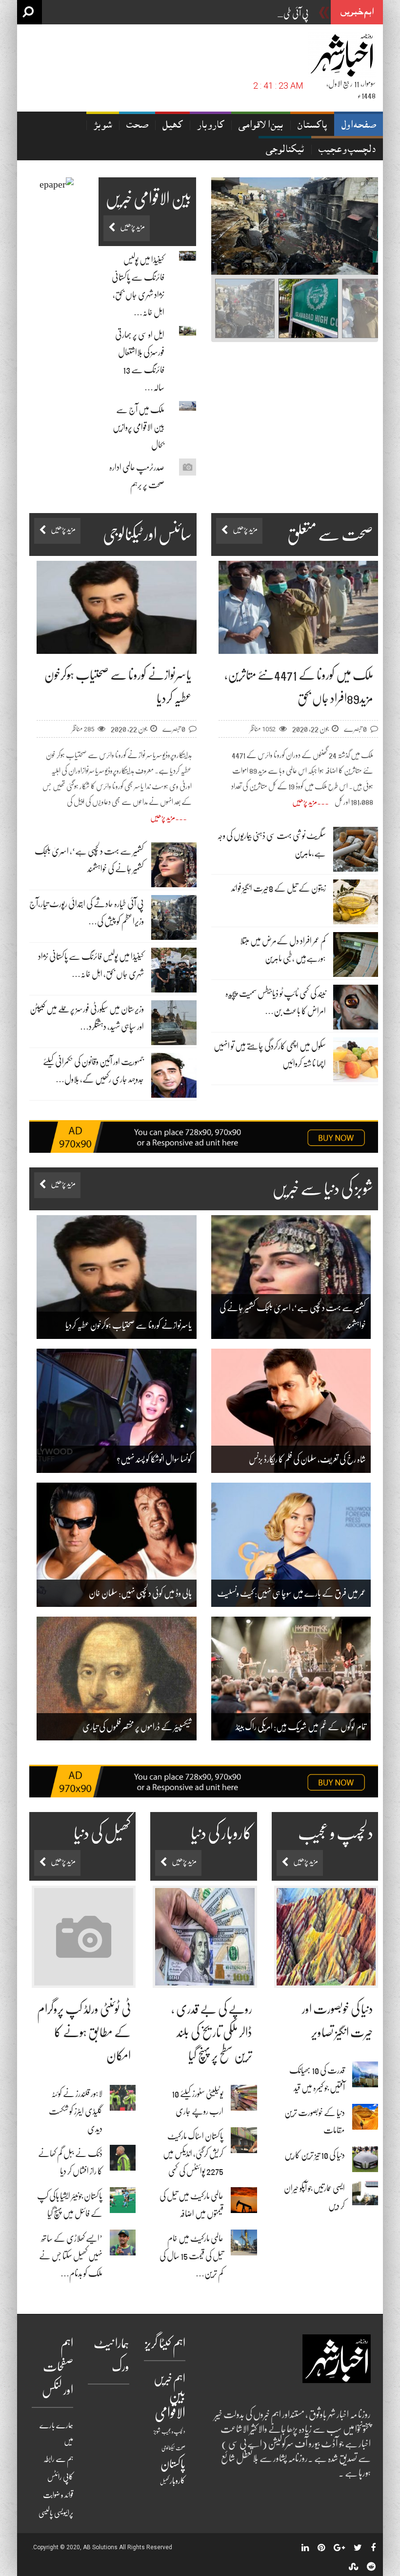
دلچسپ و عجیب (347, 150)
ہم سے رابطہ (58, 2459)
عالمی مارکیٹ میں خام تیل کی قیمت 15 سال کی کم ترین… (191, 2256)
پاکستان (312, 126)
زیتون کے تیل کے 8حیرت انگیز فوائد (279, 888)
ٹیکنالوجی (285, 150)
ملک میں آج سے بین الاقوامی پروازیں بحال (139, 427)
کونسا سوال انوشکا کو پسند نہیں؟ (154, 1459)
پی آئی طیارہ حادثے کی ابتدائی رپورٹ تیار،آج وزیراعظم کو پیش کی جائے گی (215, 14)
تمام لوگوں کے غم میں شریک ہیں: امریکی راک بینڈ (301, 1727)
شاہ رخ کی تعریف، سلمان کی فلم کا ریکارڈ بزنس (307, 1459)
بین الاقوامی (261, 126)
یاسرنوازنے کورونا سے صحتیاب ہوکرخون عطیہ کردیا (129, 1325)
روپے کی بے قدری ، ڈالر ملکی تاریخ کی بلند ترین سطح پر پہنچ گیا (212, 2032)
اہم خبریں (170, 2379)
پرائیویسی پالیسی (56, 2513)
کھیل (172, 126)
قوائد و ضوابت (58, 2495)
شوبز (103, 126)
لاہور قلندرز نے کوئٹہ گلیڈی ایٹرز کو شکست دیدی (76, 2111)
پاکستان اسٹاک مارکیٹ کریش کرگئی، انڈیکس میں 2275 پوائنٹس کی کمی (193, 2154)
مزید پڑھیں (305, 802)
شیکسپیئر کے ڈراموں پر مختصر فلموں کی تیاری (137, 1727)
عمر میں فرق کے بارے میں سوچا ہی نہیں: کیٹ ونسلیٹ (291, 1593)
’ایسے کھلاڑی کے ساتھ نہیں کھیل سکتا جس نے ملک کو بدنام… (71, 2256)
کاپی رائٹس (60, 2477)
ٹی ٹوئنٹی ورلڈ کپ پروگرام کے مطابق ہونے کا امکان (84, 2032)
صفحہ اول (359, 126)
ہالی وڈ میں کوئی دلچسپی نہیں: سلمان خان (140, 1593)
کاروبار (210, 126)
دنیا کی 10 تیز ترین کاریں (315, 2155)
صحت (137, 126)
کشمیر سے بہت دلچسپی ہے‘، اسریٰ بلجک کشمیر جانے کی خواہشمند (293, 1317)
